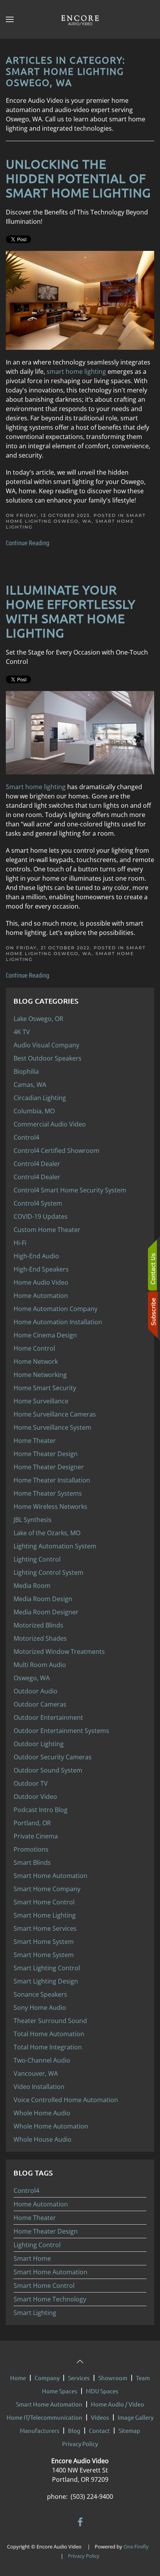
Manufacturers (40, 2430)
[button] (10, 19)
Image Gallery (136, 2417)
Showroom (113, 2378)
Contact (99, 2430)
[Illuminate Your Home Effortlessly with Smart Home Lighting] (80, 732)
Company (47, 2378)
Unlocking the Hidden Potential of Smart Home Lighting (78, 178)
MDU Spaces (102, 2391)
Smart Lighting (35, 2313)
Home (18, 2378)
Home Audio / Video (117, 2404)
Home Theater (35, 2218)
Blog (74, 2430)
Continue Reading (28, 543)
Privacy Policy (80, 2444)
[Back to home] (80, 19)
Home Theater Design (46, 2231)
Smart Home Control (44, 2286)
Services (79, 2378)
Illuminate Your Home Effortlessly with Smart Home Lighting (71, 611)
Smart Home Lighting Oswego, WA (76, 518)
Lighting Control (37, 2245)
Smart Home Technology (50, 2299)
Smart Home (32, 2258)
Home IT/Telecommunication (44, 2417)
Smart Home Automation (50, 2272)
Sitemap (129, 2430)
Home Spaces (60, 2391)
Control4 (26, 2191)
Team (143, 2378)
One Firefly (136, 2547)
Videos (100, 2417)
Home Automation (41, 2204)
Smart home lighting (36, 787)
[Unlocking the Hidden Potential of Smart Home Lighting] (80, 300)
